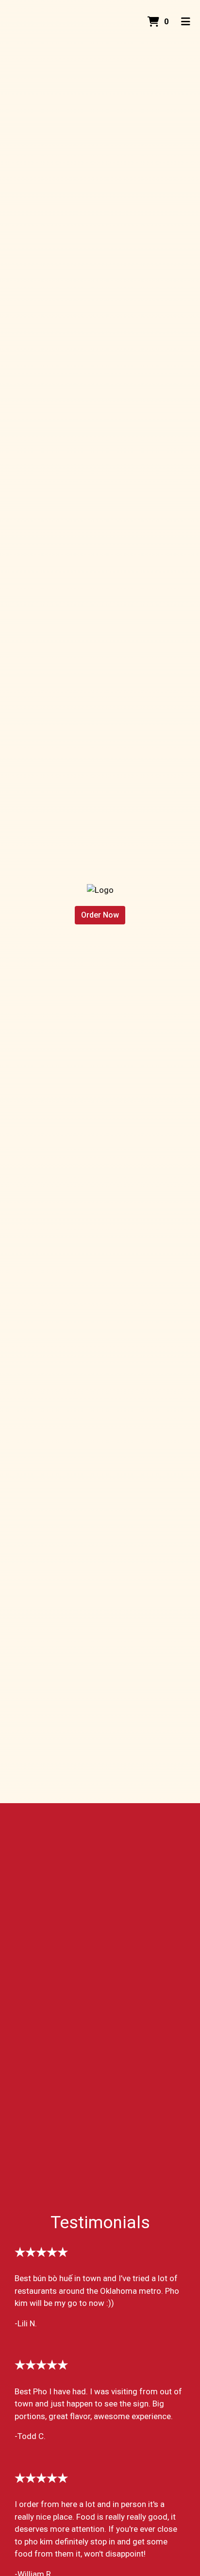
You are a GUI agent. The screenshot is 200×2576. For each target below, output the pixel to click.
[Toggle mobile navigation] (186, 22)
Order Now (100, 915)
